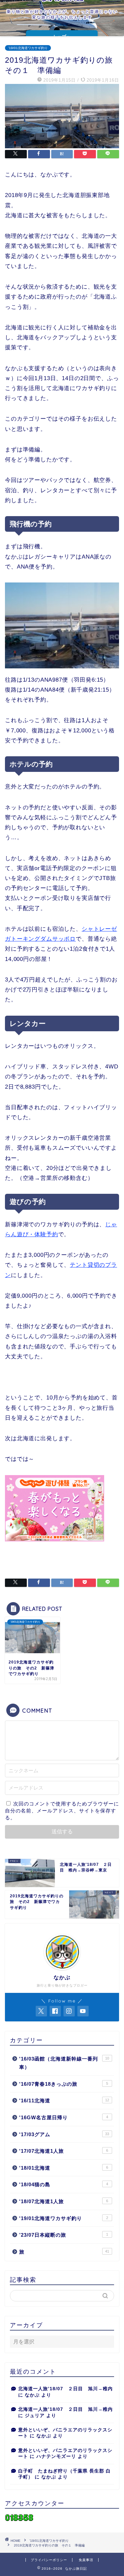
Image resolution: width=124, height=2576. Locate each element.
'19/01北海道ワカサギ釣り (28, 48)
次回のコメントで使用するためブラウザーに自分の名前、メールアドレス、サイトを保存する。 (62, 1811)
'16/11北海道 (64, 2101)
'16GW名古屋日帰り (64, 2117)
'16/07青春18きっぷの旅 (64, 2084)
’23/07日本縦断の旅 (64, 2235)
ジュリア (35, 2416)
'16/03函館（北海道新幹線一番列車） (64, 2063)
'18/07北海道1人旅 (64, 2201)
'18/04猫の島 (64, 2184)
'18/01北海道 (64, 2168)
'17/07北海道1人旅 (64, 2151)
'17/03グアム (64, 2134)
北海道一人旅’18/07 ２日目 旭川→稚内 (65, 2389)
